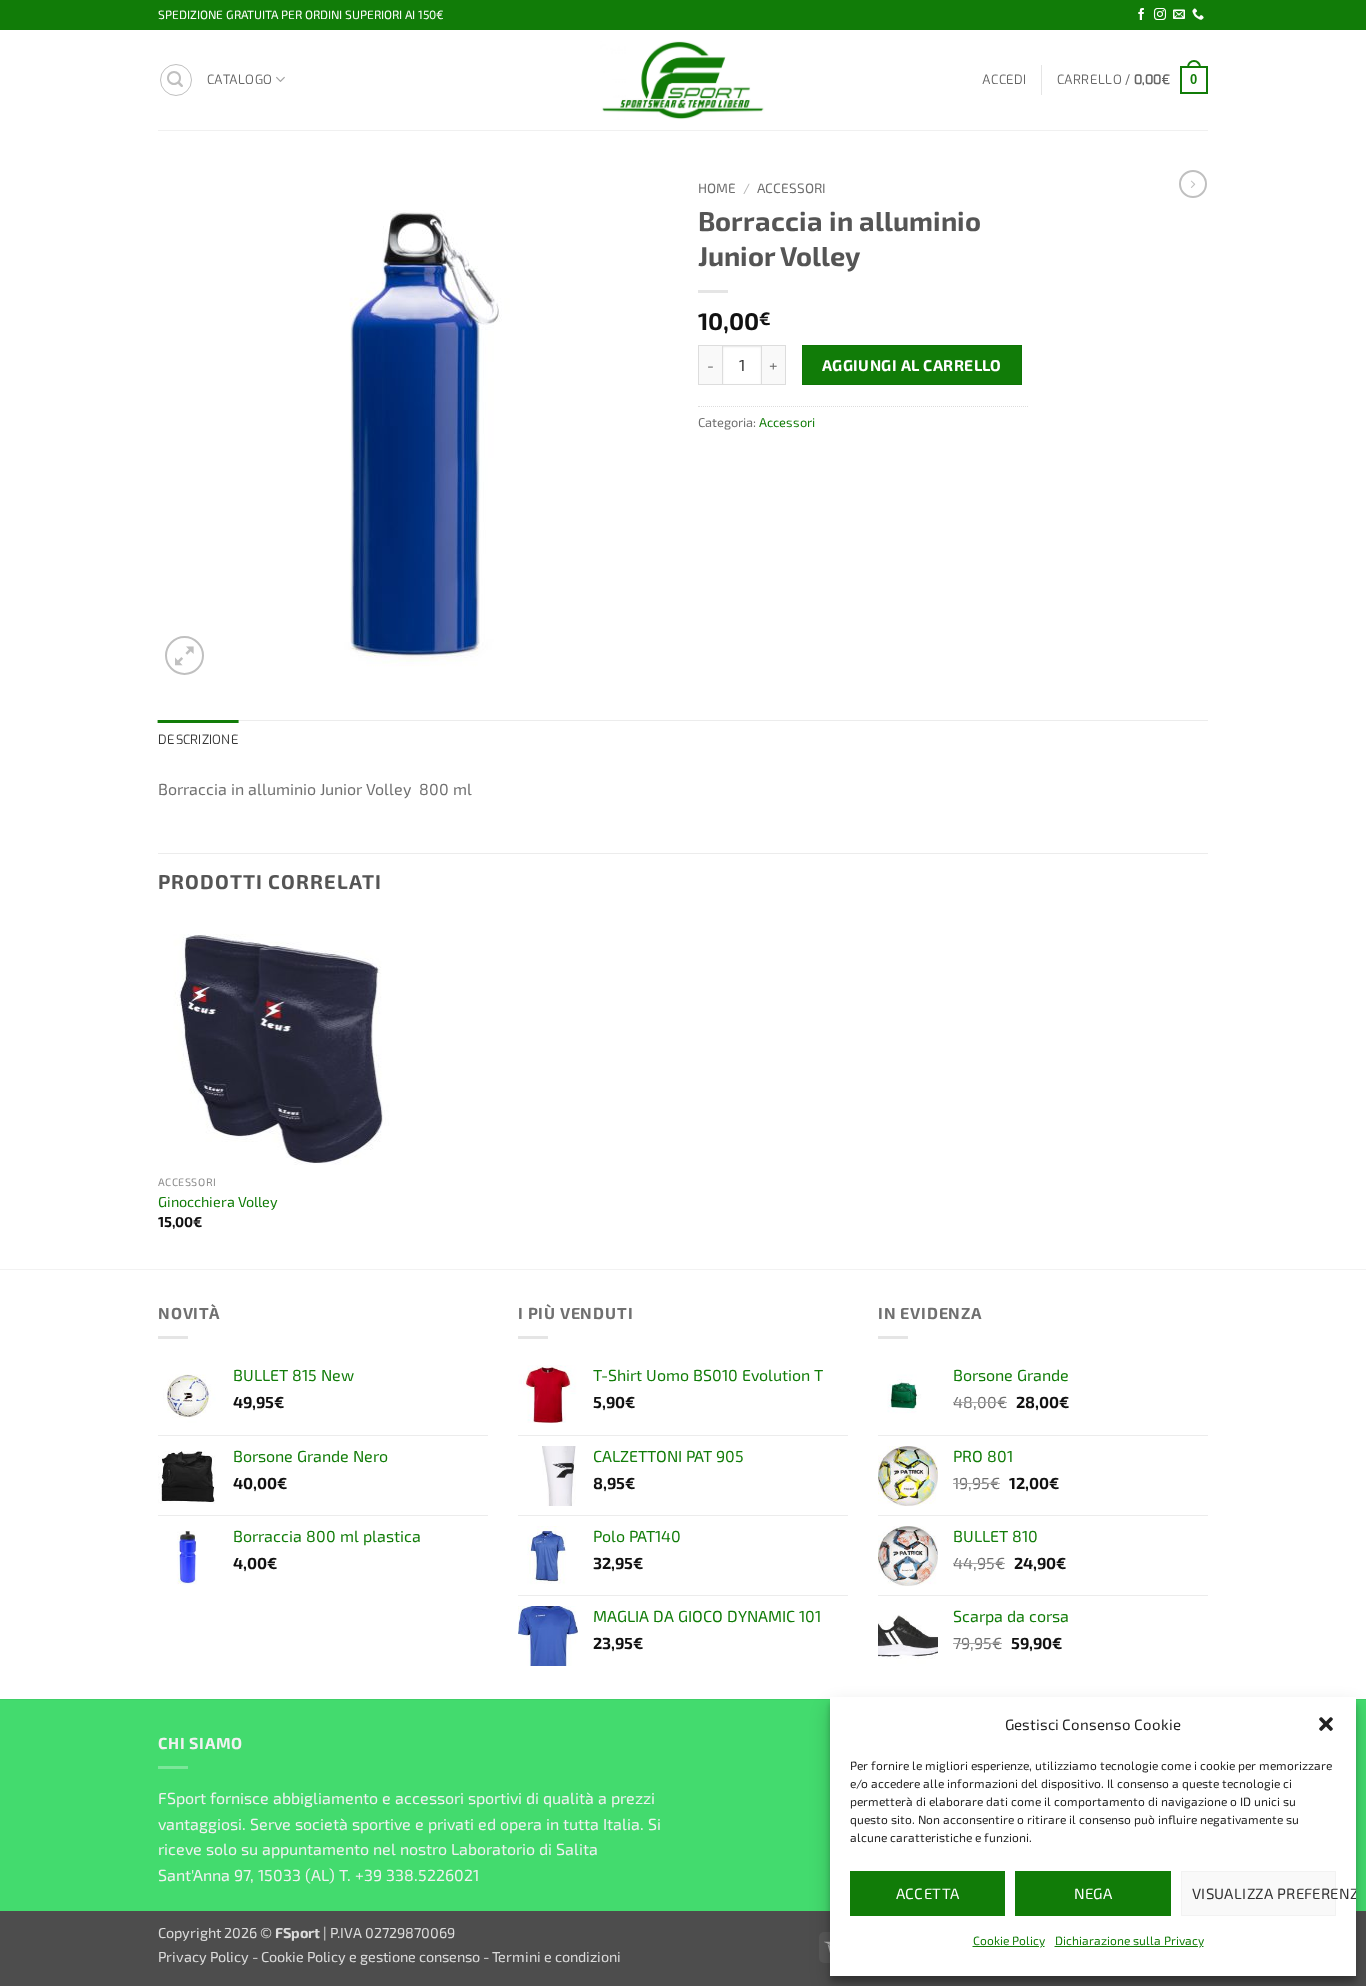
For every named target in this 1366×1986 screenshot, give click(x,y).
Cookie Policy (1009, 1940)
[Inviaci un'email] (1179, 15)
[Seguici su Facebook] (1141, 15)
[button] (1326, 1724)
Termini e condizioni (556, 1956)
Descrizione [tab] (198, 739)
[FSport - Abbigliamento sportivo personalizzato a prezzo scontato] (683, 80)
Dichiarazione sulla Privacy (1129, 1940)
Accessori (791, 187)
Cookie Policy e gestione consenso (370, 1956)
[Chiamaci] (1198, 15)
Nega (1093, 1893)
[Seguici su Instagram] (1160, 15)
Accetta (928, 1893)
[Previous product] (1193, 184)
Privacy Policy (203, 1956)
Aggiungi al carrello (912, 364)
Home (717, 187)
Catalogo (239, 79)
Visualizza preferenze (1264, 1893)
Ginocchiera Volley (218, 1201)
